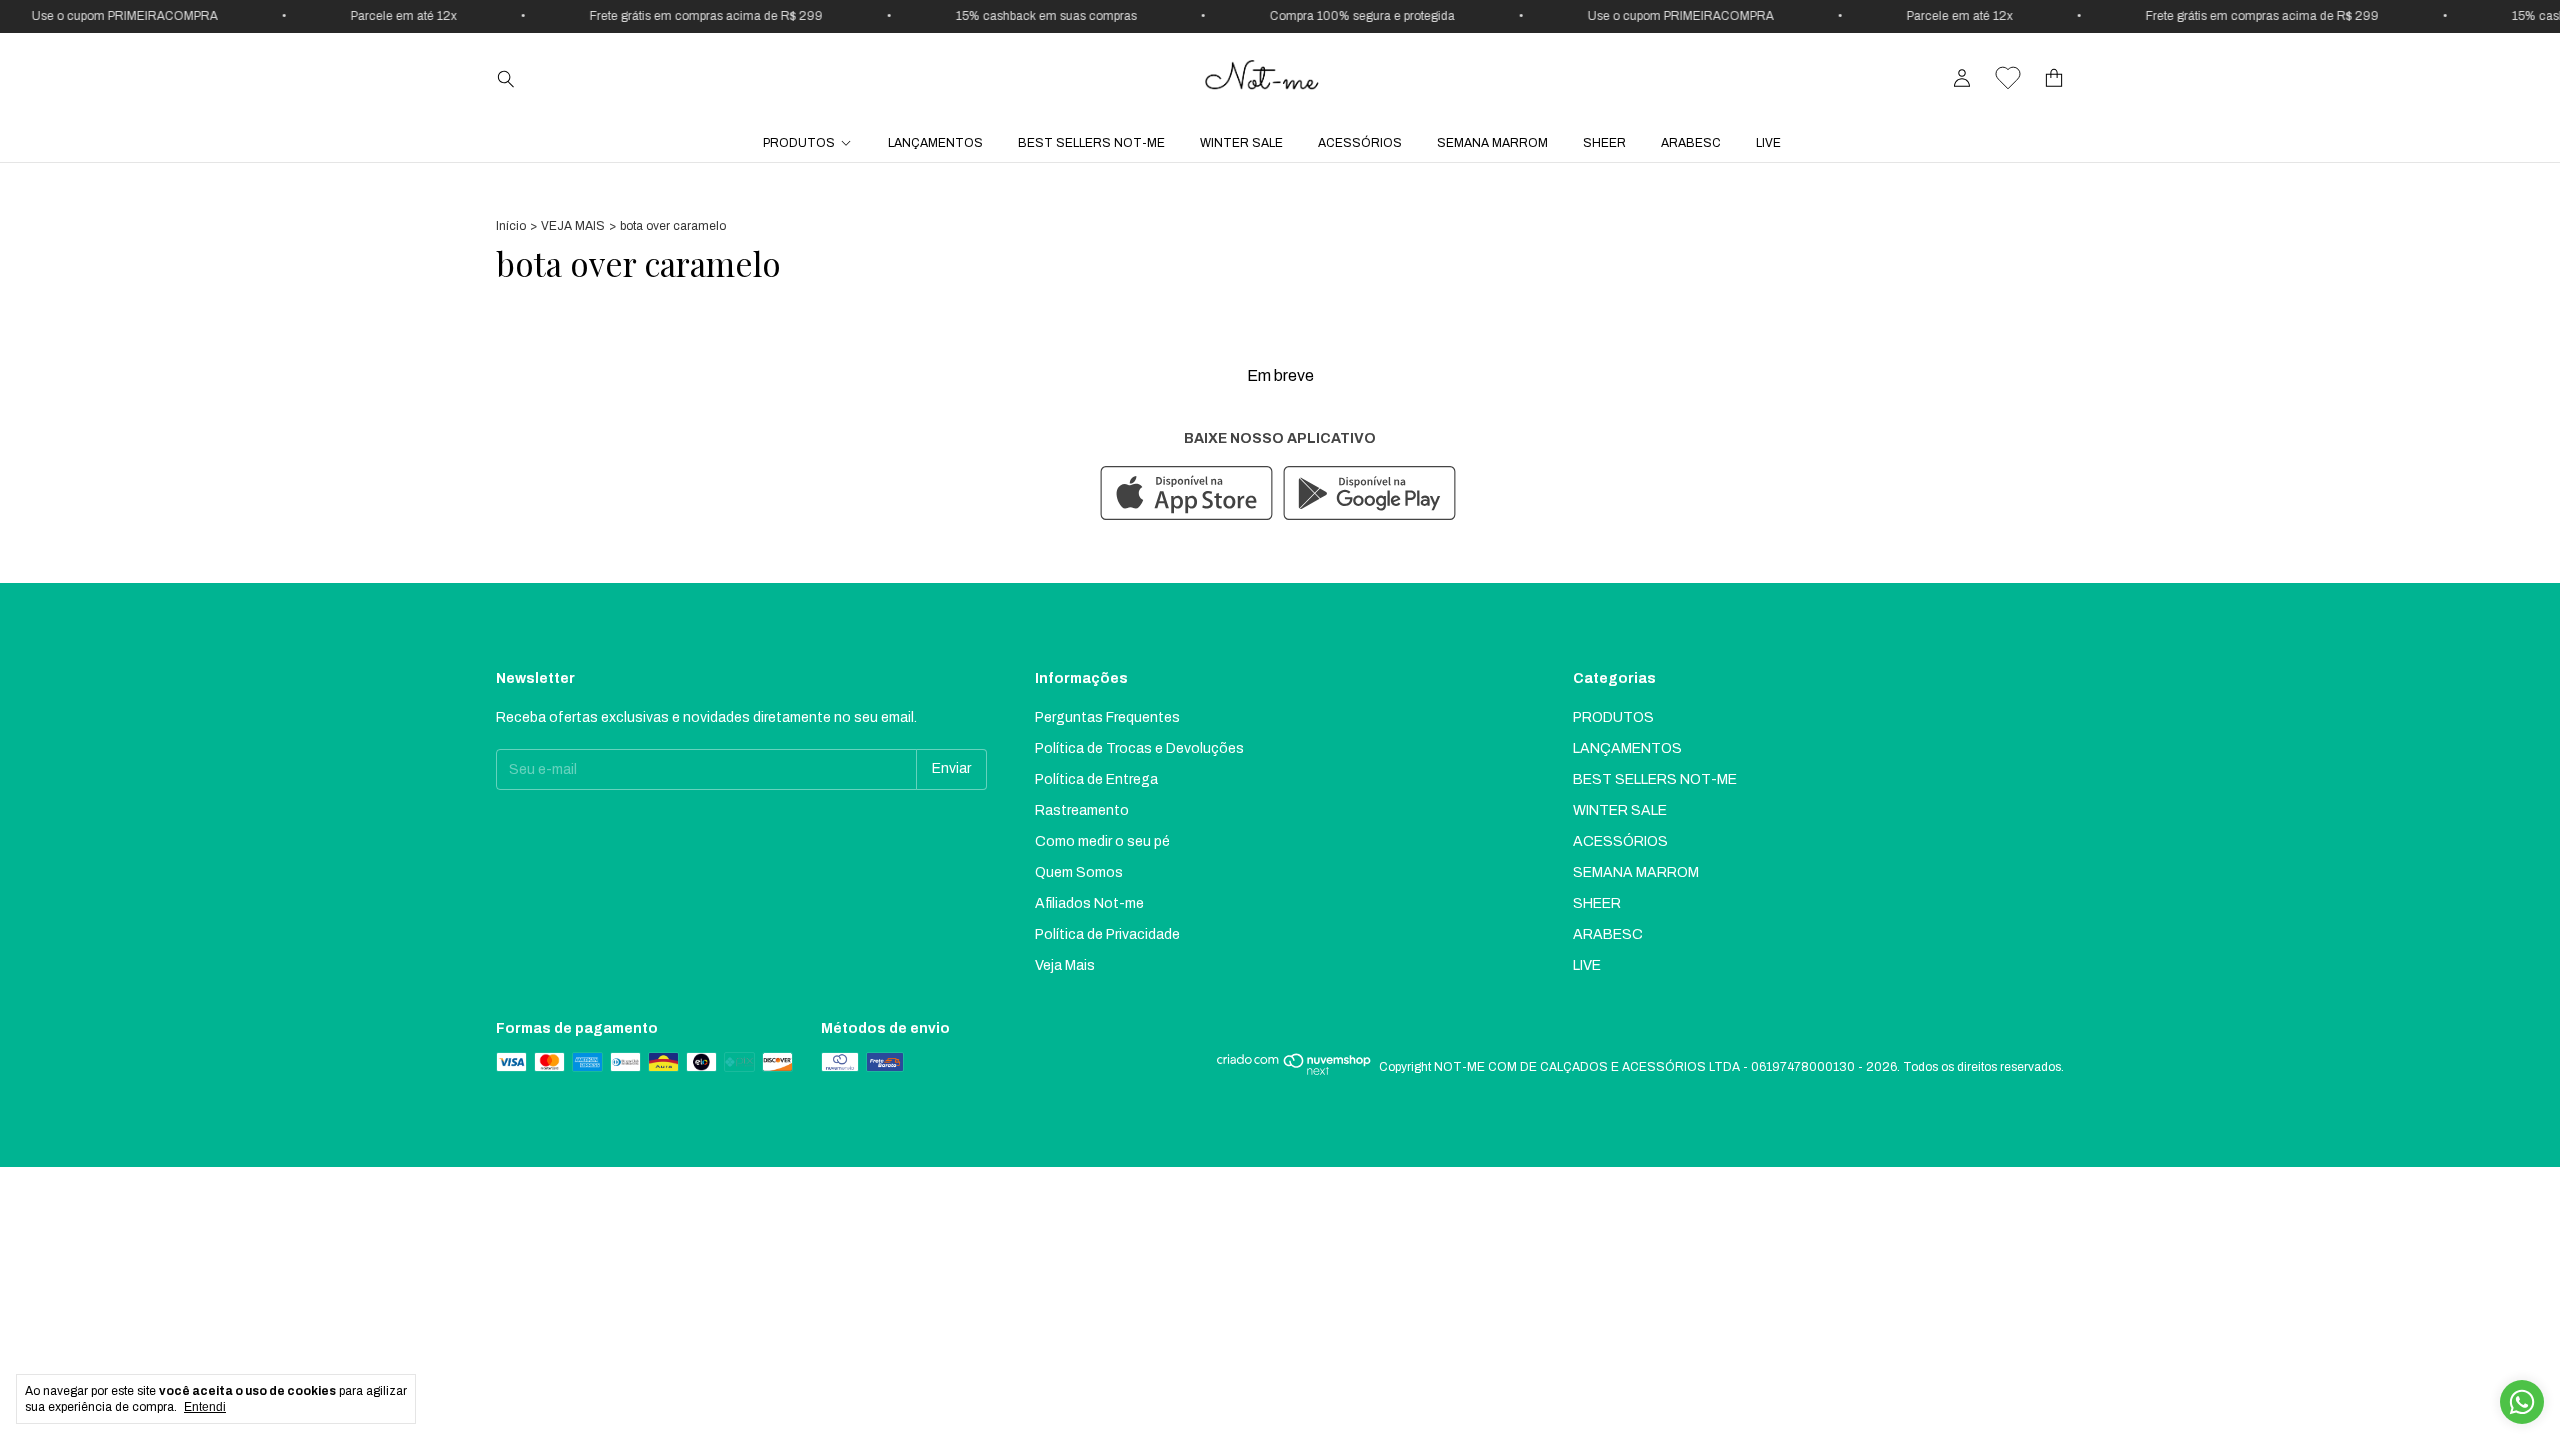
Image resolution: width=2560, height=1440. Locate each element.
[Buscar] (506, 78)
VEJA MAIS (573, 226)
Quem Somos (1079, 872)
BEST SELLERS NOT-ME (1091, 143)
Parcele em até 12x (357, 16)
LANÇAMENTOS (935, 143)
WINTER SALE (1241, 143)
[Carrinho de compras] (2054, 78)
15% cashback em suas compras (999, 16)
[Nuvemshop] (1294, 1072)
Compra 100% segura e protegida (1315, 16)
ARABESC (1691, 143)
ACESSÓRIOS (1360, 143)
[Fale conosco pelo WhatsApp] (2522, 1402)
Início (511, 226)
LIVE (1768, 143)
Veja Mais (1065, 965)
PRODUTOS (799, 143)
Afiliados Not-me (1089, 903)
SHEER (1604, 143)
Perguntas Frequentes (1107, 717)
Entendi (205, 1407)
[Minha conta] (1962, 78)
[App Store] (1186, 494)
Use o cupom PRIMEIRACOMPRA (1634, 16)
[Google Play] (1369, 494)
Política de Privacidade (1107, 934)
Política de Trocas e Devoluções (1139, 748)
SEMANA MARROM (1492, 143)
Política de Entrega (1096, 779)
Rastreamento (1082, 810)
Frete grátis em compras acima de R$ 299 (659, 16)
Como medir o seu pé (1102, 841)
